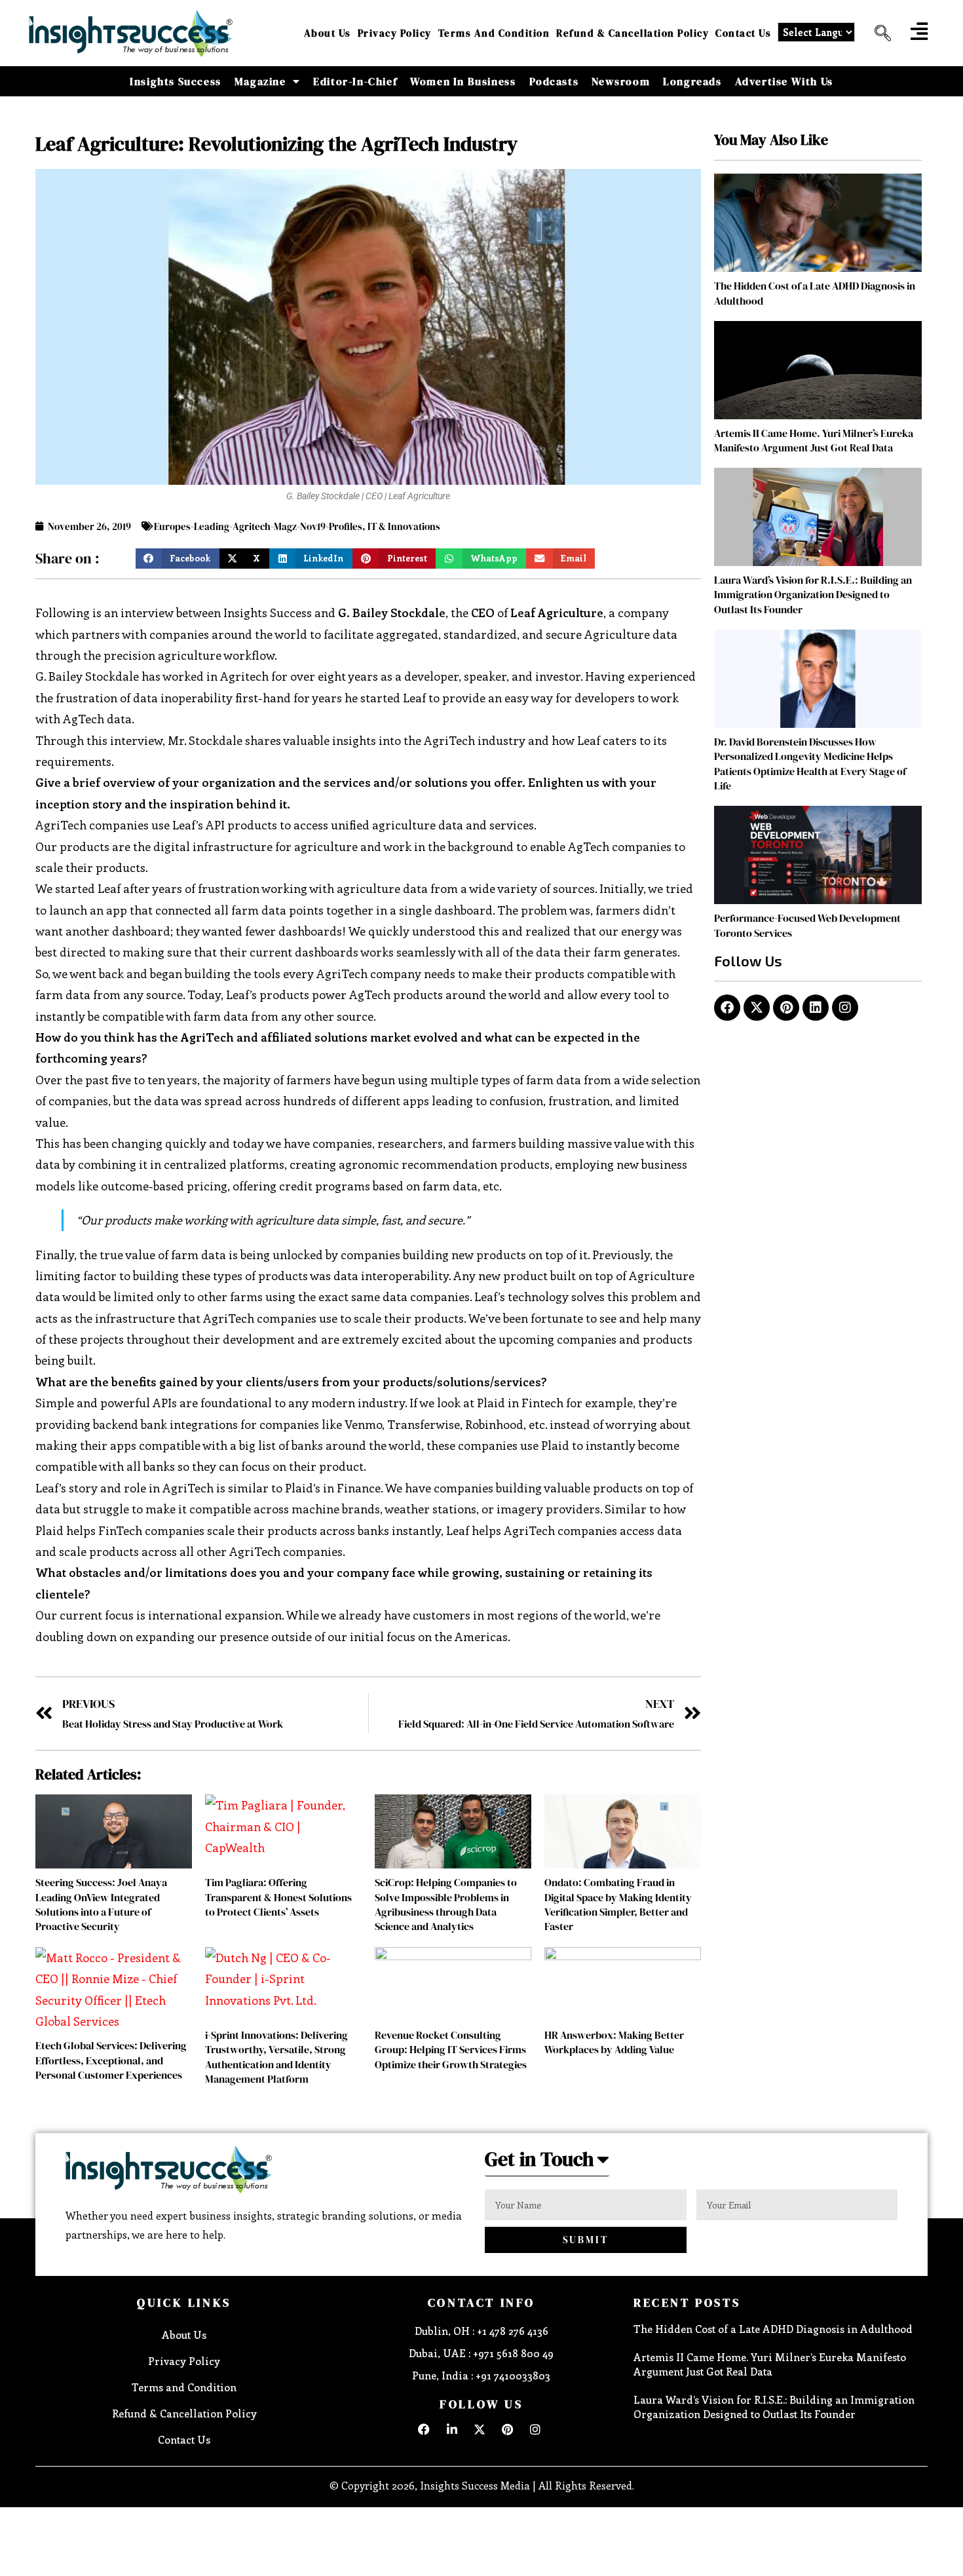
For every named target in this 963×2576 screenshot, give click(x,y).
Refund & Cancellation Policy (633, 33)
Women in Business (463, 81)
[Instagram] (845, 1008)
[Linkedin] (816, 1008)
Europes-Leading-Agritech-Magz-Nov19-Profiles (258, 526)
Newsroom (621, 81)
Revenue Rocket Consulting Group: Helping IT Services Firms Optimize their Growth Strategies (451, 2050)
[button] (878, 33)
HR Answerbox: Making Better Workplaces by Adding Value (614, 2042)
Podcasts (554, 81)
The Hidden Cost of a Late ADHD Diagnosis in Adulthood (773, 2329)
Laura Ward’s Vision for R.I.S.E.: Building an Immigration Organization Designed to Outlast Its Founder (813, 595)
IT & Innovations (404, 526)
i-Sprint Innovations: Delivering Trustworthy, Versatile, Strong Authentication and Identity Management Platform (276, 2057)
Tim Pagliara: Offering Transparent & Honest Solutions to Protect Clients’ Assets (278, 1897)
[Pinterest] (786, 1008)
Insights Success (176, 81)
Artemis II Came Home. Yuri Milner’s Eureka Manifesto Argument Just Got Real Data (814, 440)
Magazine (260, 81)
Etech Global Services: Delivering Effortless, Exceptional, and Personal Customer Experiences (111, 2060)
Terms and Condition (494, 33)
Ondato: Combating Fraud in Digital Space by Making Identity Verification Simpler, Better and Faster (618, 1904)
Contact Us (743, 33)
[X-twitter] (757, 1008)
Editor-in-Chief (355, 81)
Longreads (692, 81)
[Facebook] (727, 1008)
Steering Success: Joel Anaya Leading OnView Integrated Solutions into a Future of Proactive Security (101, 1904)
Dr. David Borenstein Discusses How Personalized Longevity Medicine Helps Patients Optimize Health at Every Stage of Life (810, 764)
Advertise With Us (784, 81)
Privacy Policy (395, 33)
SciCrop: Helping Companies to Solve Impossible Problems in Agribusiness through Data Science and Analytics (446, 1904)
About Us (328, 33)
